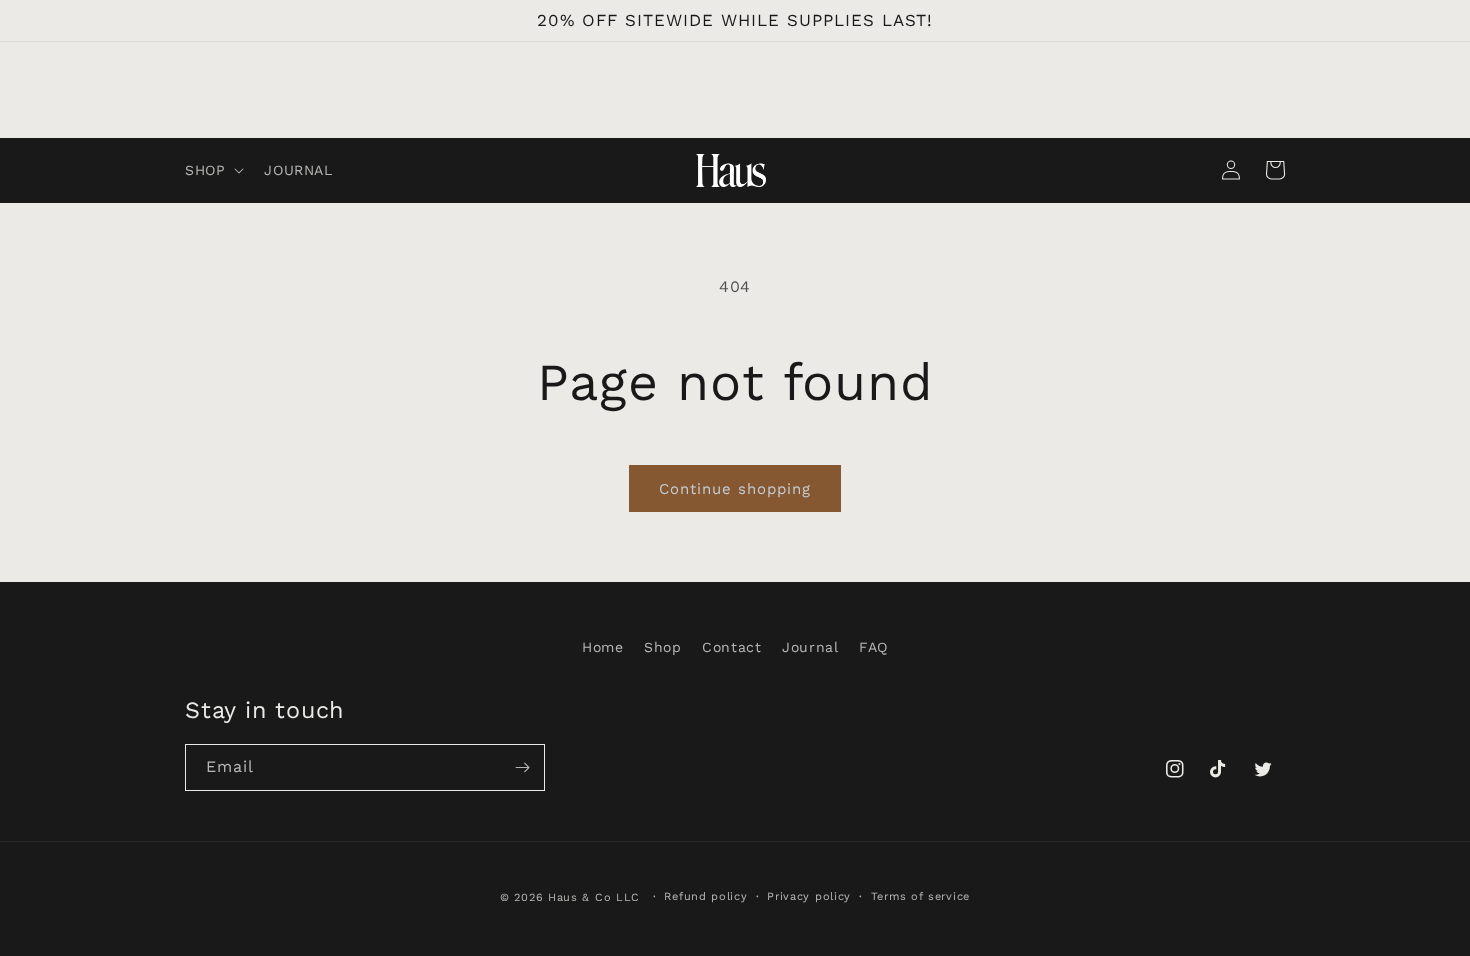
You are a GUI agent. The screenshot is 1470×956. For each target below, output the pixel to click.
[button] (212, 170)
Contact (731, 647)
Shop (662, 647)
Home (602, 647)
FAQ (873, 647)
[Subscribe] (522, 767)
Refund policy (705, 896)
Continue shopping (735, 489)
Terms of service (920, 896)
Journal (810, 647)
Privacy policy (809, 896)
